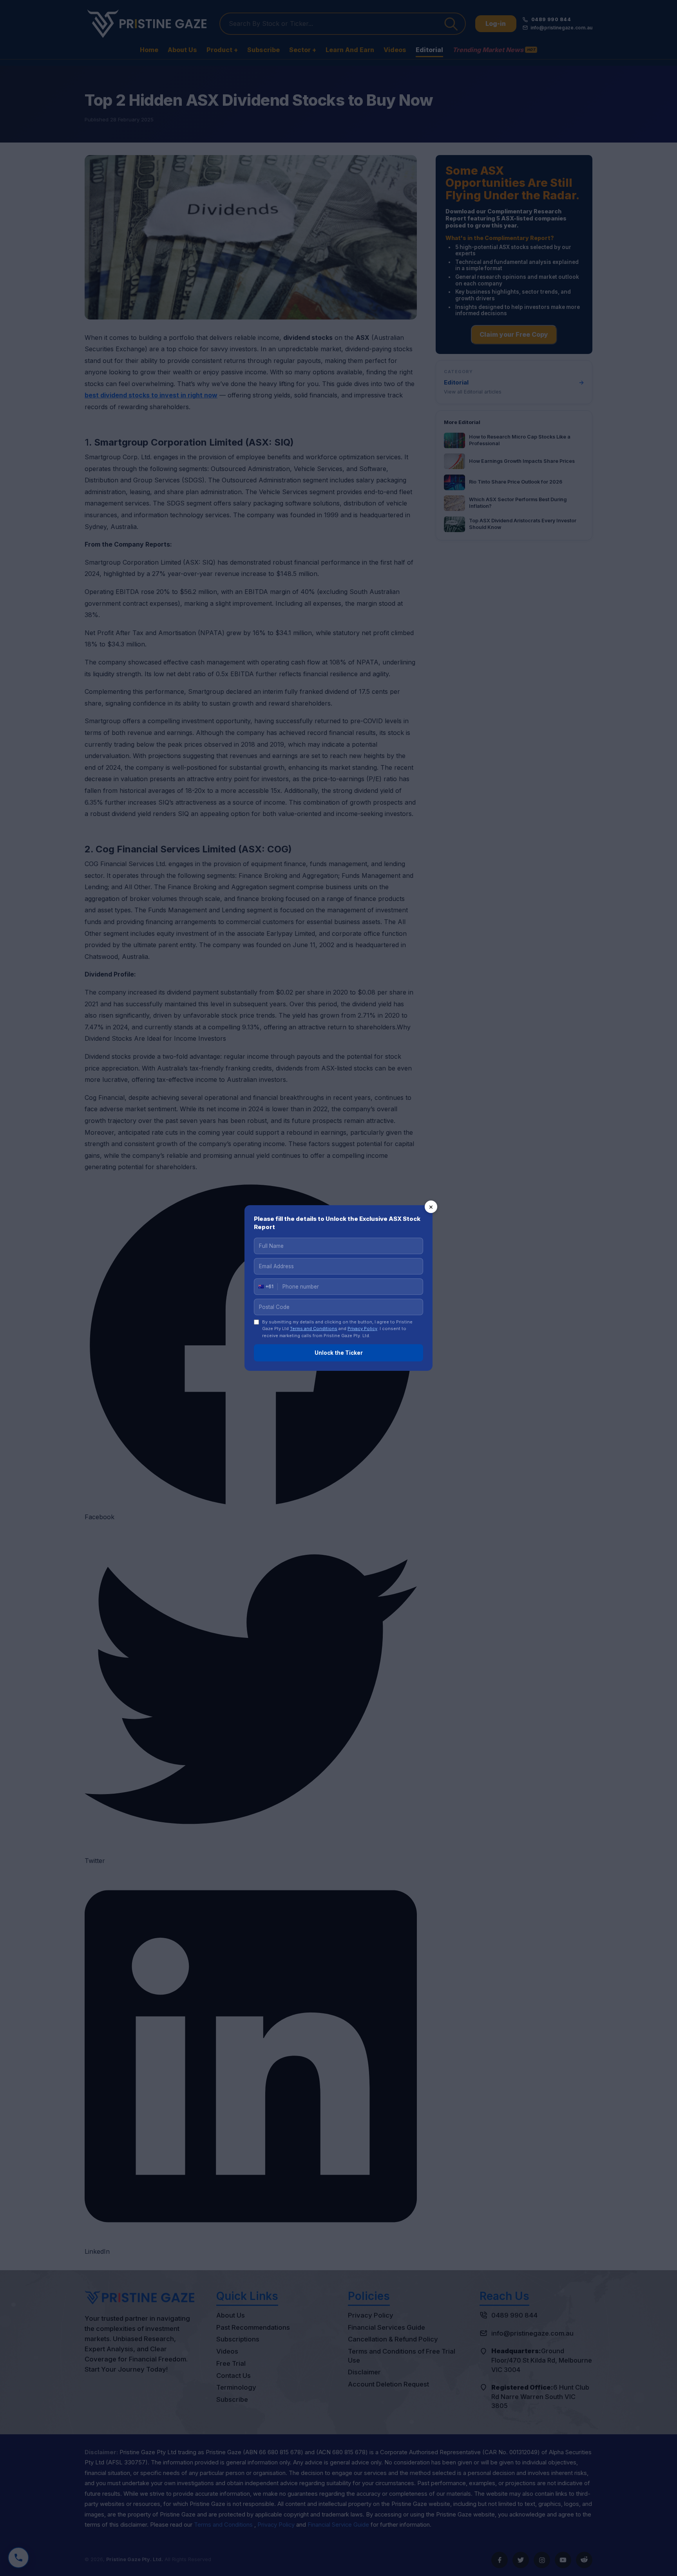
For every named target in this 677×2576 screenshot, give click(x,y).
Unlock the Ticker (339, 1353)
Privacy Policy (362, 1329)
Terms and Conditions (314, 1329)
